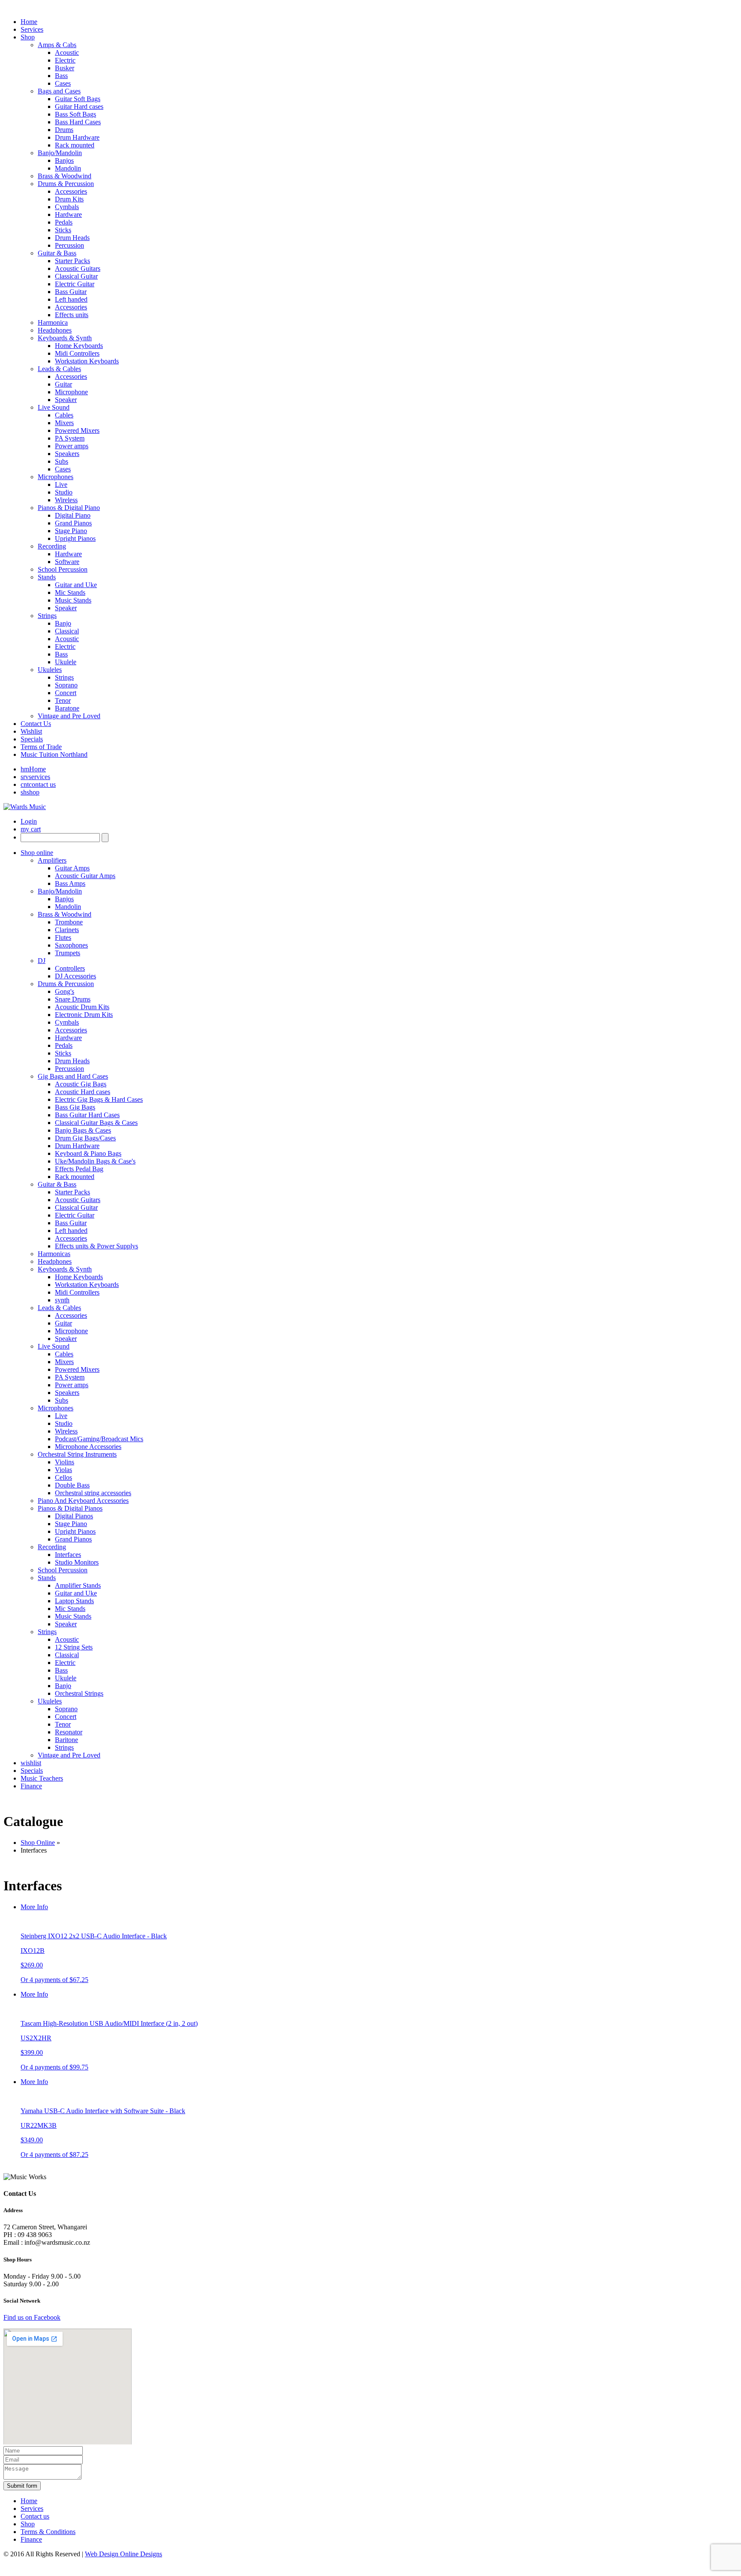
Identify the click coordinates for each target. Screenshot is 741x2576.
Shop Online (38, 1843)
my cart (31, 829)
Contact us (35, 2516)
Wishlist (31, 731)
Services (32, 2509)
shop (30, 792)
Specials (32, 739)
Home (33, 769)
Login (29, 821)
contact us (38, 784)
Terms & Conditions (48, 2532)
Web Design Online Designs (123, 2554)
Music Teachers (42, 1778)
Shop (28, 2524)
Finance (31, 1786)
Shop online (37, 853)
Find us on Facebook (32, 2317)
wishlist (31, 1763)
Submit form (22, 2486)
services (35, 777)
